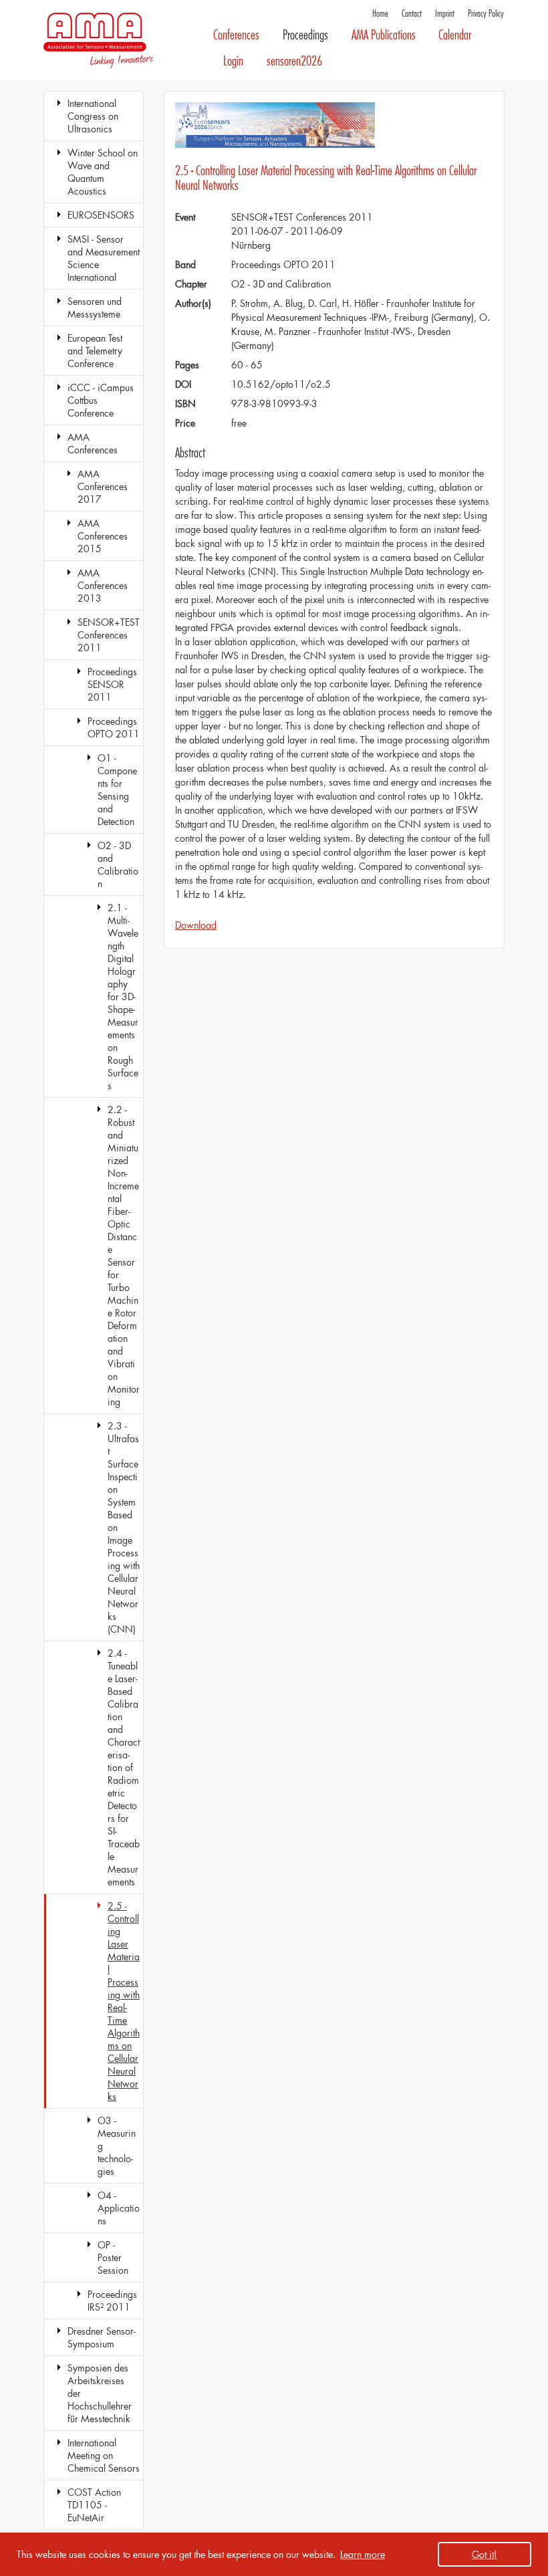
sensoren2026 (294, 61)
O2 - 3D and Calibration (118, 864)
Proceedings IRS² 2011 (112, 2301)
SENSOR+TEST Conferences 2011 (109, 635)
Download (196, 925)
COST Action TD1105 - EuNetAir (94, 2505)
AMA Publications (384, 35)
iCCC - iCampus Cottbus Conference (101, 400)
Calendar (455, 35)
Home (380, 14)
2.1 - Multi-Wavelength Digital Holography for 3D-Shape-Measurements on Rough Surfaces (123, 997)
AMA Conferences (93, 443)
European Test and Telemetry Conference (95, 351)
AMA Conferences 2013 (103, 585)
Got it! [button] (485, 2554)
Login (233, 61)
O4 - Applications (119, 2208)
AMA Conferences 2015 (103, 536)
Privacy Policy (486, 14)
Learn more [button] (363, 2554)
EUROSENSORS (101, 215)
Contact (412, 14)
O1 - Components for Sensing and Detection (117, 790)
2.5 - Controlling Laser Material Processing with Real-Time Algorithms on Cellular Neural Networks (124, 2001)
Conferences (236, 35)
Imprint (445, 14)
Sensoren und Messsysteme (95, 308)
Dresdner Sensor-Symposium (102, 2337)
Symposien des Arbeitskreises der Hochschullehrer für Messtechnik (100, 2393)
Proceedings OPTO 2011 (114, 727)
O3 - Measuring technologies (117, 2146)
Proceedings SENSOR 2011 (112, 684)
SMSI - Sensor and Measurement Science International (104, 258)
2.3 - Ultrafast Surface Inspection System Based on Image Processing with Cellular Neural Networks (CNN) (124, 1527)
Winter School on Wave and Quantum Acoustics (103, 172)
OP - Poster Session (113, 2257)
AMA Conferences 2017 (103, 486)
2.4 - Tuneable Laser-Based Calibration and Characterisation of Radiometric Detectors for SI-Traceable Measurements (124, 1767)
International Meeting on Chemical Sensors (104, 2455)
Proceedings (305, 35)
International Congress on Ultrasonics (93, 116)
